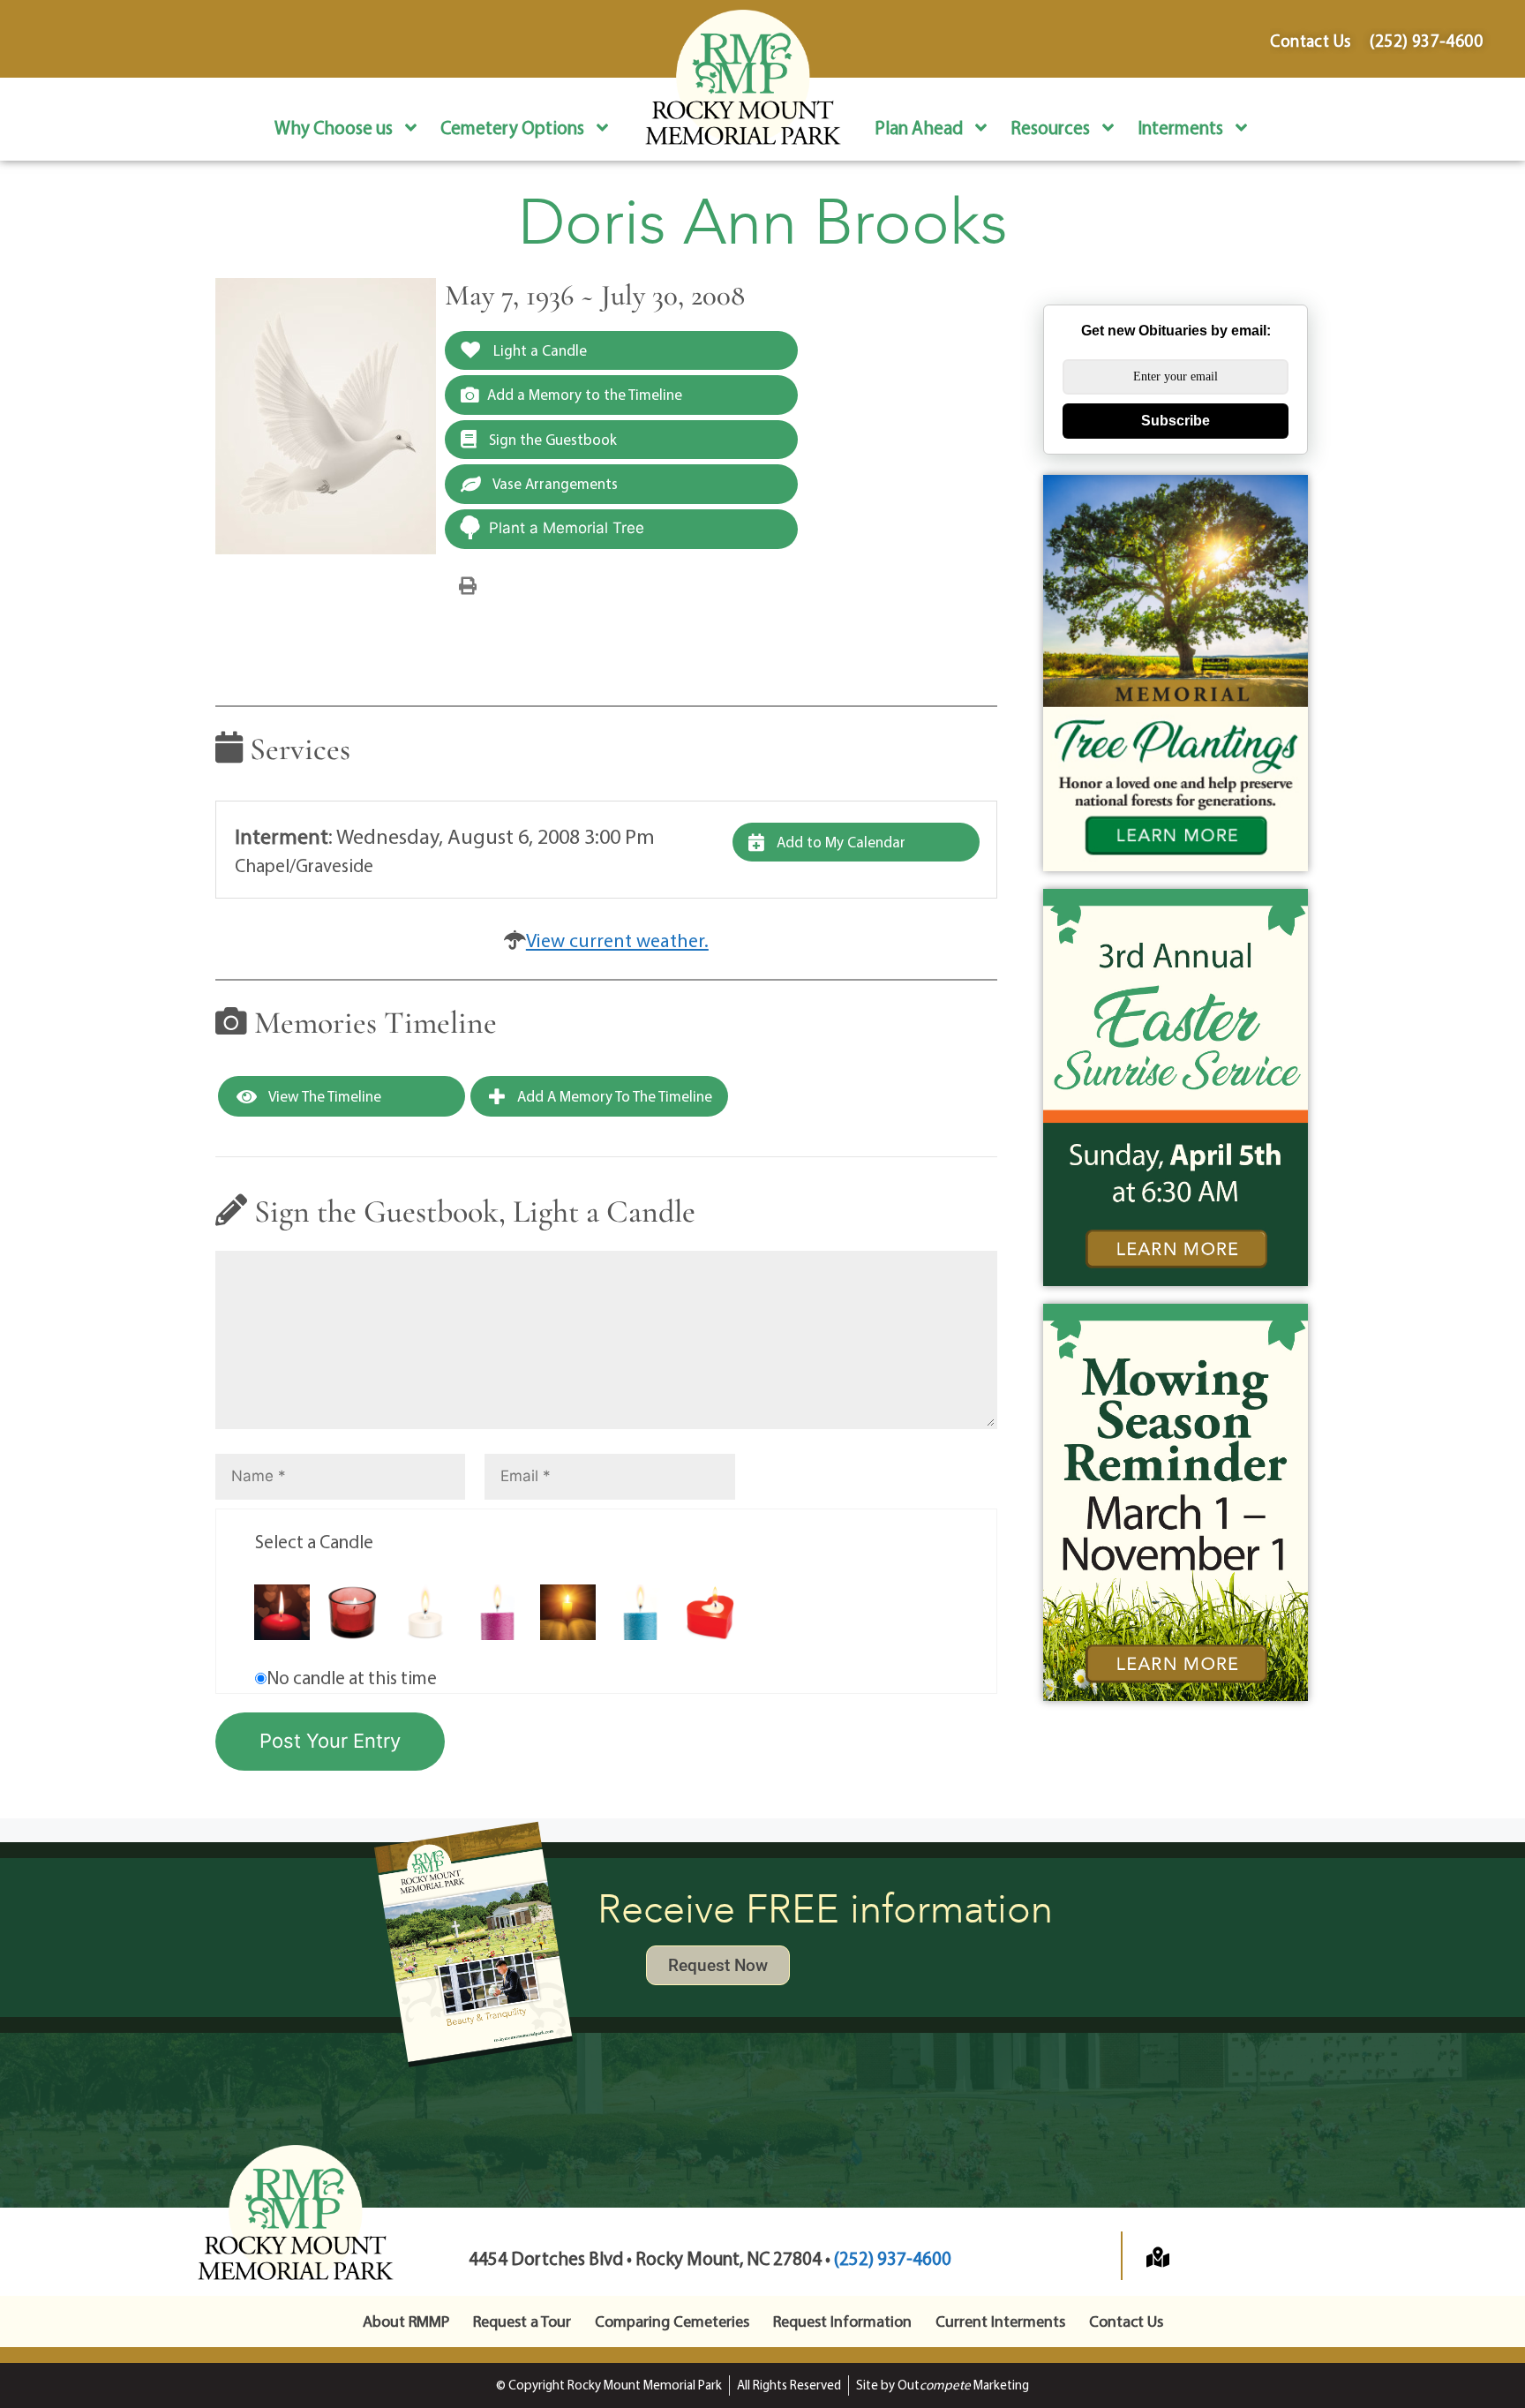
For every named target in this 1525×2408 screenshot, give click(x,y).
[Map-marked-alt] (1158, 2257)
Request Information (842, 2321)
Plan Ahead (919, 127)
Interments (1180, 127)
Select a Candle (314, 1541)
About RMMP (406, 2321)
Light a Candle (538, 350)
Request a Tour (522, 2321)
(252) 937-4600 (893, 2258)
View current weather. (617, 940)
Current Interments (1000, 2321)
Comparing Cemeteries (672, 2321)
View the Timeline (323, 1096)
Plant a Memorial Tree (567, 528)
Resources (1050, 127)
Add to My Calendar (839, 842)
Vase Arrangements (554, 483)
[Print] (468, 584)
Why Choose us (334, 127)
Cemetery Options (512, 127)
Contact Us (1126, 2321)
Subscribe (1176, 421)
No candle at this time (352, 1677)
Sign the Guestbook (551, 439)
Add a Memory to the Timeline (585, 394)
